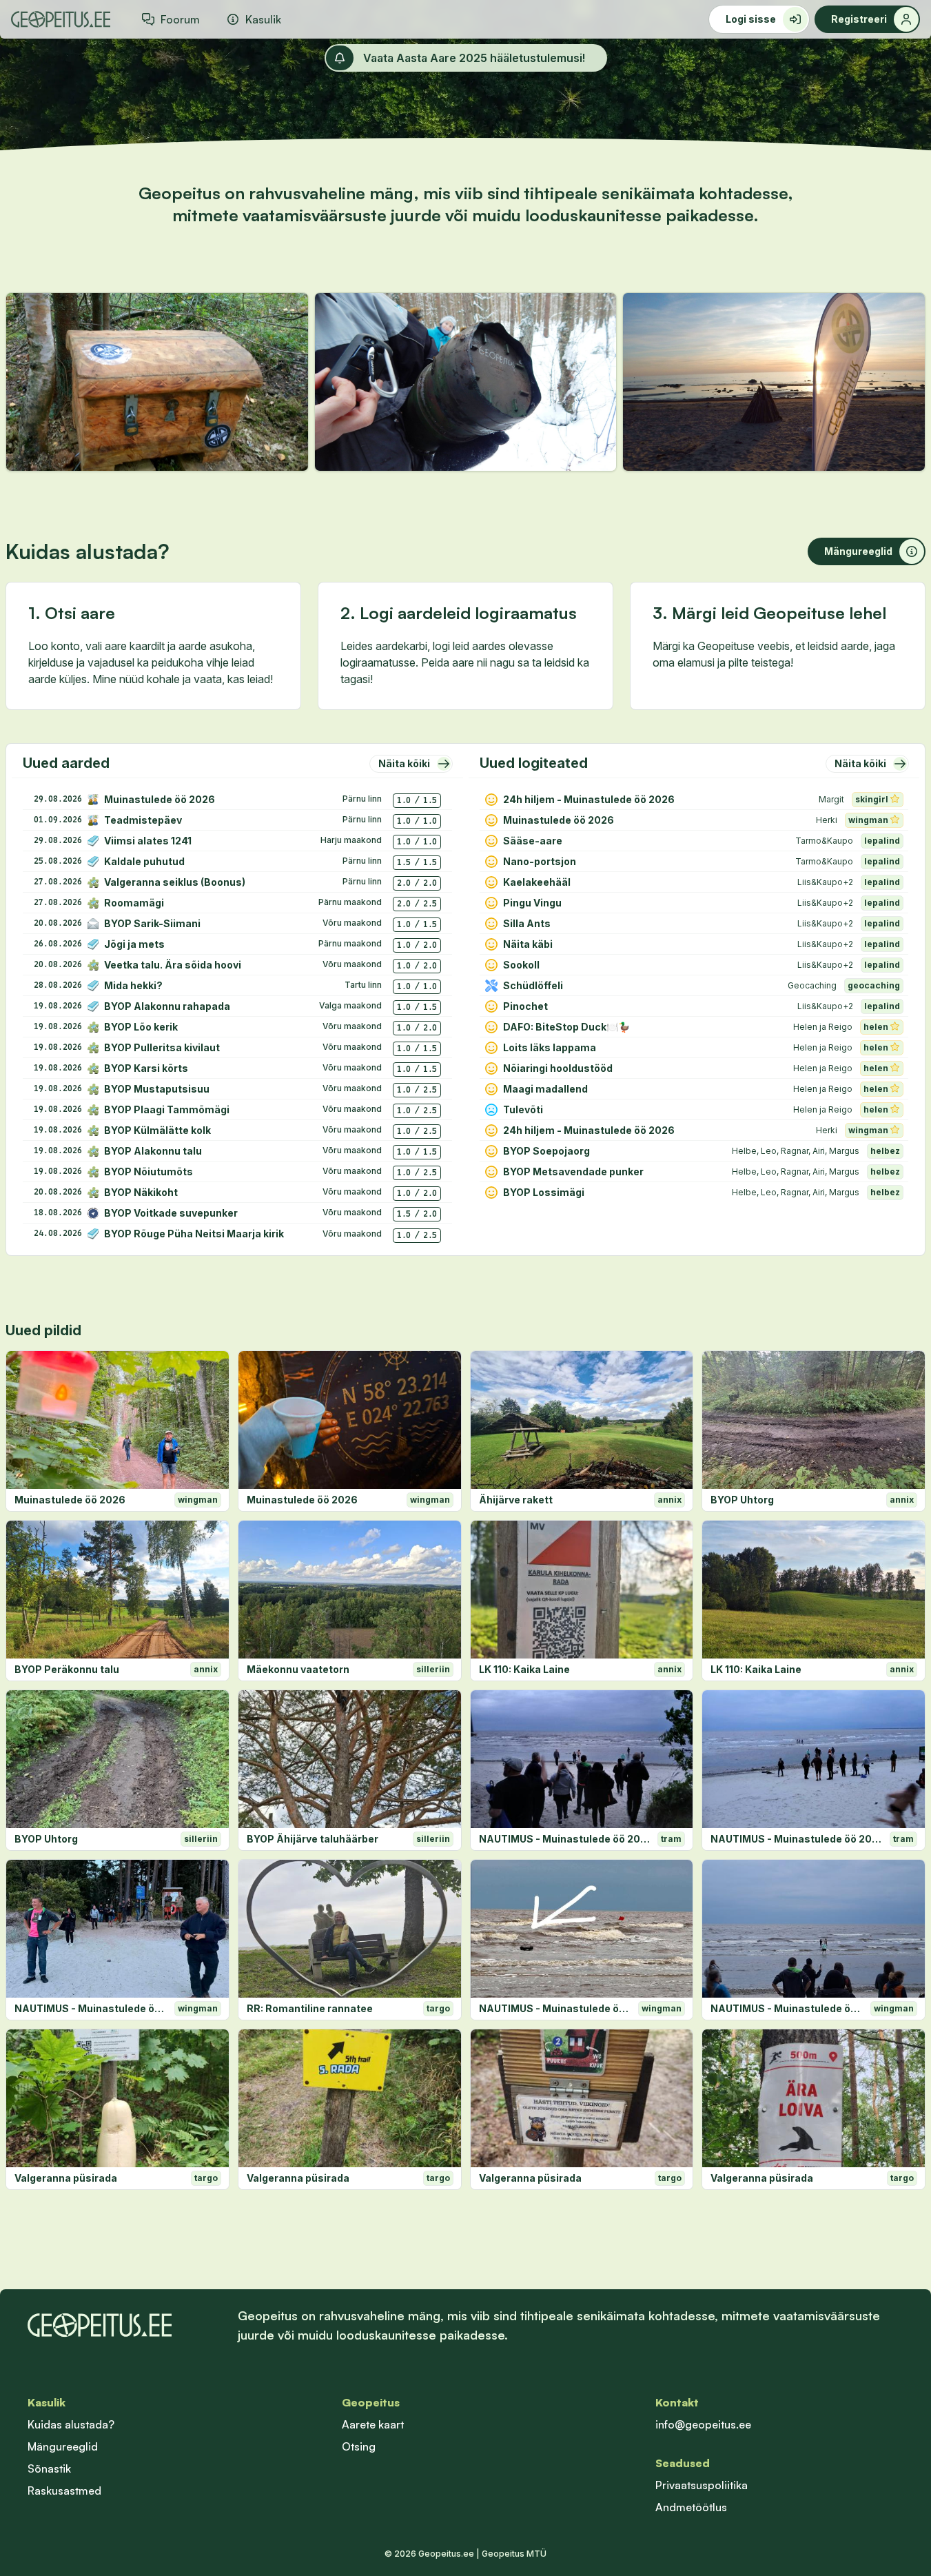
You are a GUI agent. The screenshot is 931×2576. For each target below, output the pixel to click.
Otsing (359, 2446)
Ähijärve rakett (516, 1500)
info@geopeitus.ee (703, 2424)
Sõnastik (49, 2468)
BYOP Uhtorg (742, 1500)
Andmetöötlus (691, 2507)
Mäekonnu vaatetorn (298, 1669)
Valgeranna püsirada (66, 2178)
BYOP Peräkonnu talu (67, 1669)
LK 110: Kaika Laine (524, 1669)
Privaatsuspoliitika (702, 2485)
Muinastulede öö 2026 (70, 1500)
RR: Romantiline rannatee (310, 2008)
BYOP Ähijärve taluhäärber (313, 1839)
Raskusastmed (64, 2491)
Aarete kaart (373, 2424)
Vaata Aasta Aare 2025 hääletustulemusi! (474, 58)
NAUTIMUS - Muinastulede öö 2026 (566, 1839)
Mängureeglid (63, 2446)
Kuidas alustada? (71, 2424)
